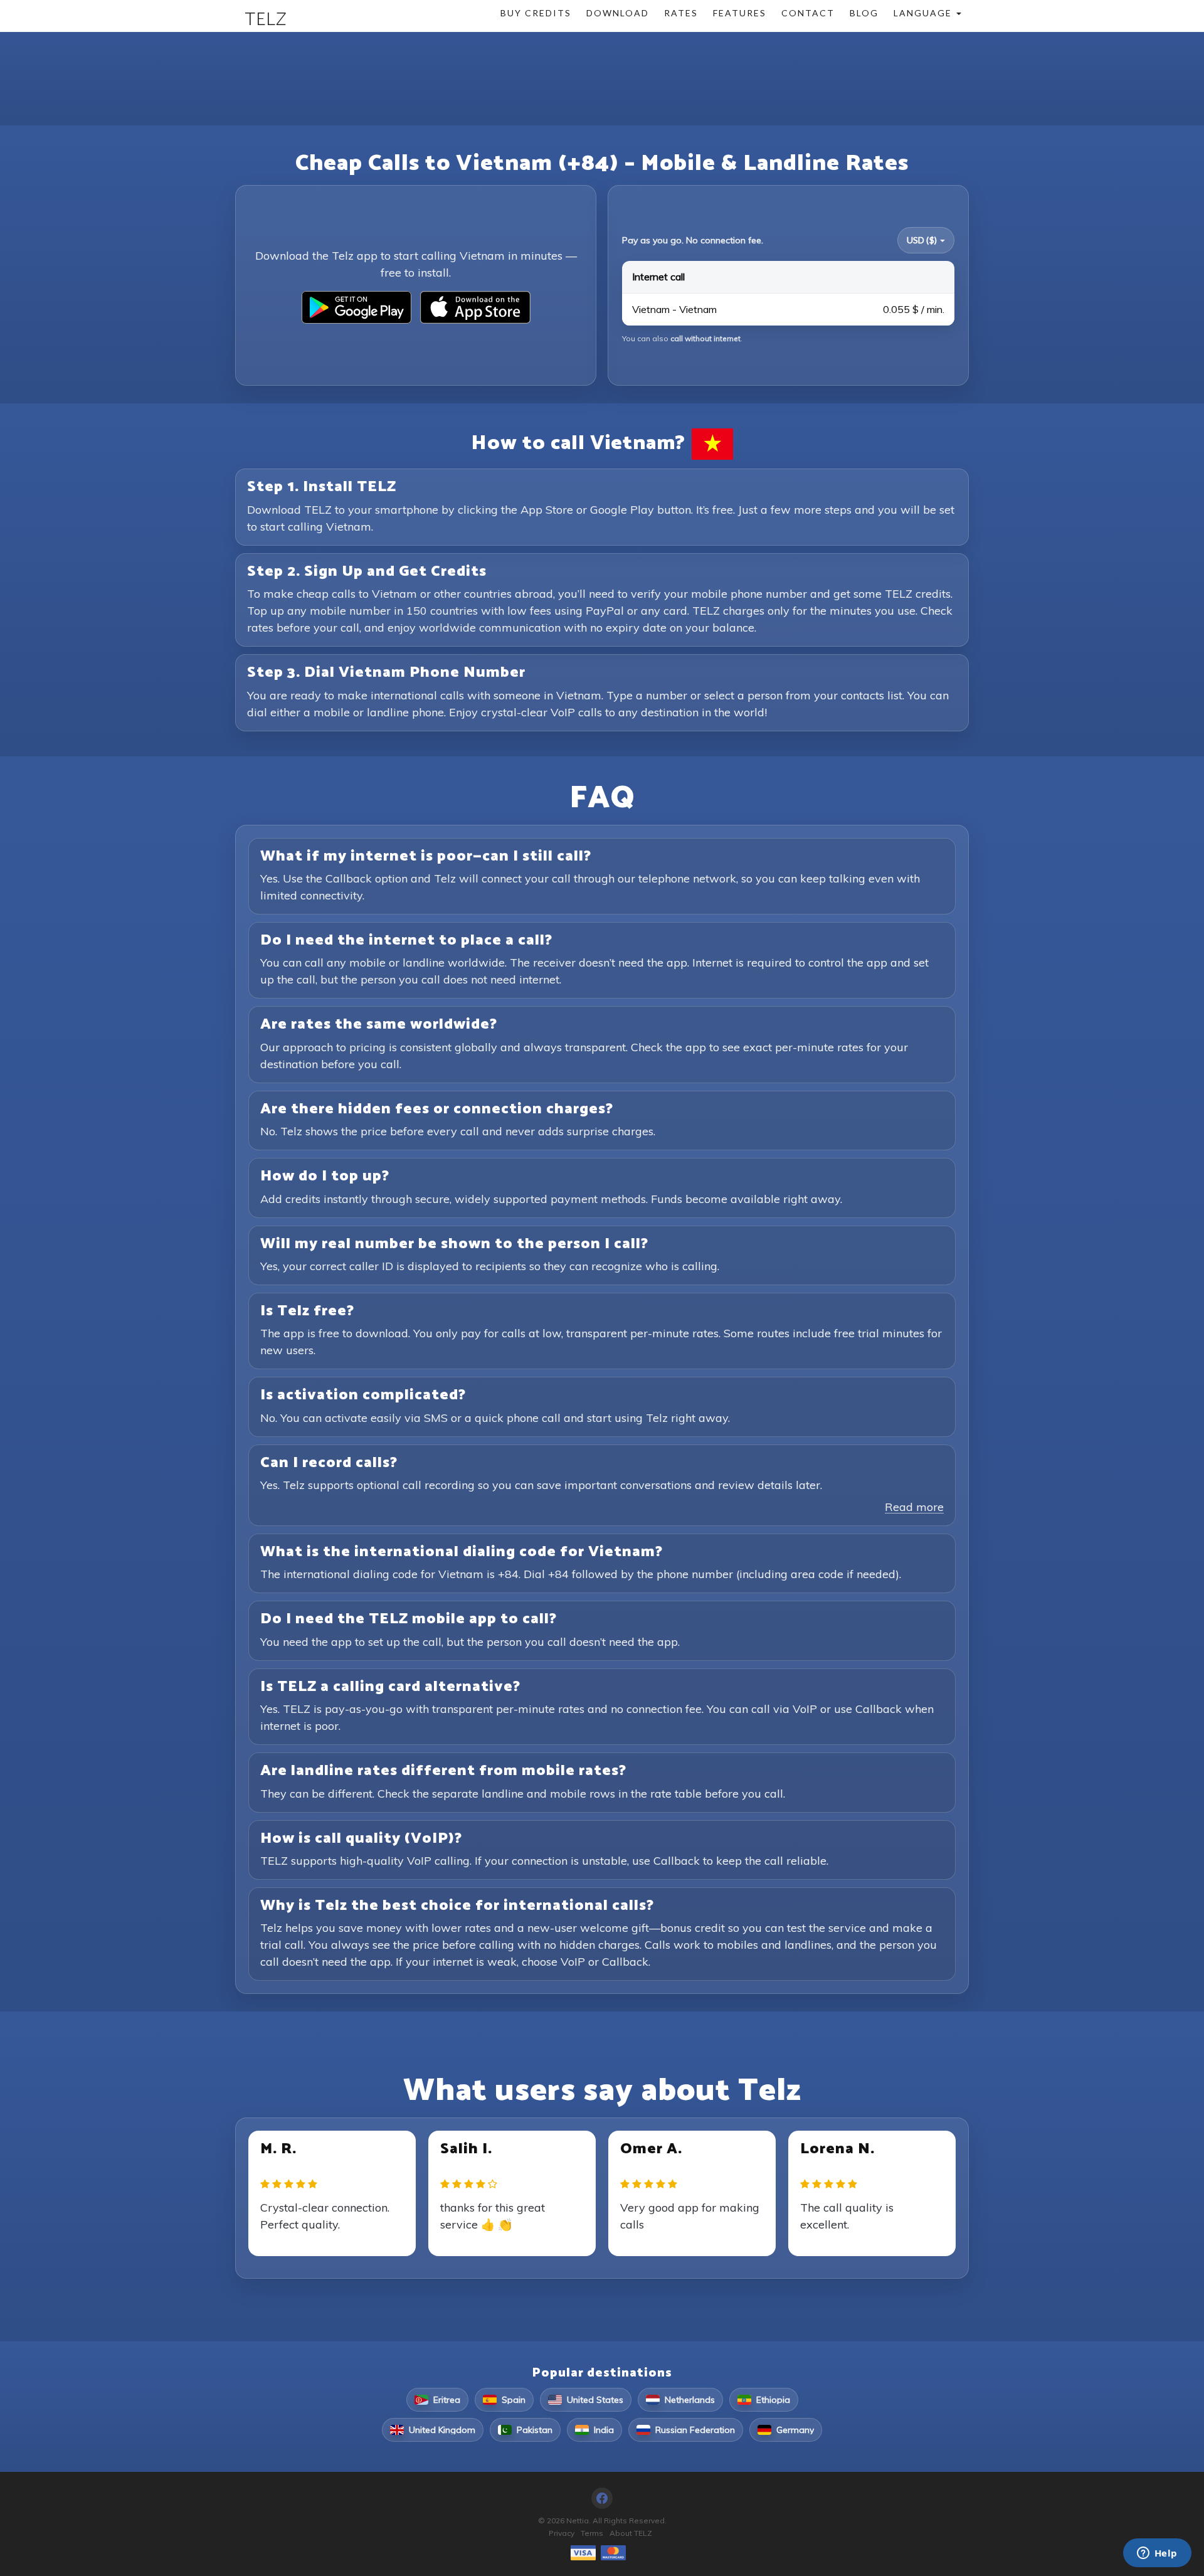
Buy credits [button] (536, 13)
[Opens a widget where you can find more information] (1157, 2554)
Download (618, 13)
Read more (914, 1507)
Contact (808, 13)
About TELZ (631, 2533)
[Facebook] (602, 2498)
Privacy (562, 2533)
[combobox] (926, 240)
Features (740, 13)
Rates (681, 13)
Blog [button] (864, 13)
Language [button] (924, 13)
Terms (592, 2533)
